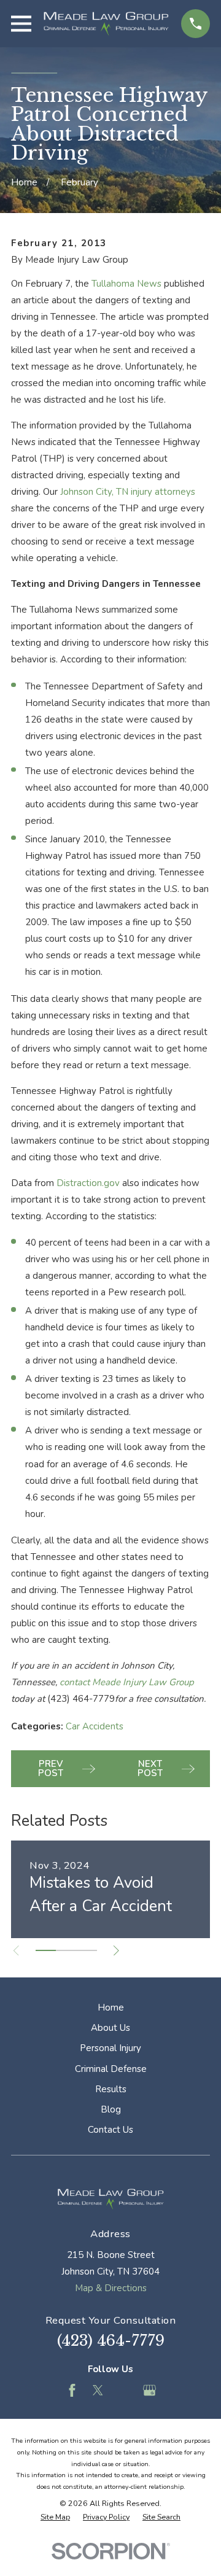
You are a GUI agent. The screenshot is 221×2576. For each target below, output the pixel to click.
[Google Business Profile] (149, 2390)
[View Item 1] (46, 1950)
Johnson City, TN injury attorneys (128, 492)
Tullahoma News (126, 284)
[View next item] (116, 1951)
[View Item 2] (66, 1950)
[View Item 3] (87, 1950)
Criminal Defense (111, 2069)
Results (111, 2089)
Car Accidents (95, 1726)
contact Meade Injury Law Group (127, 1682)
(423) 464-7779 (111, 2341)
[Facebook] (72, 2390)
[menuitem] (55, 2517)
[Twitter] (98, 2390)
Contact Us (110, 2130)
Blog (111, 2109)
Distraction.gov (88, 1183)
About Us (110, 2028)
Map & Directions (111, 2288)
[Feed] (124, 2390)
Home (111, 2008)
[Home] (106, 24)
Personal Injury (110, 2048)
